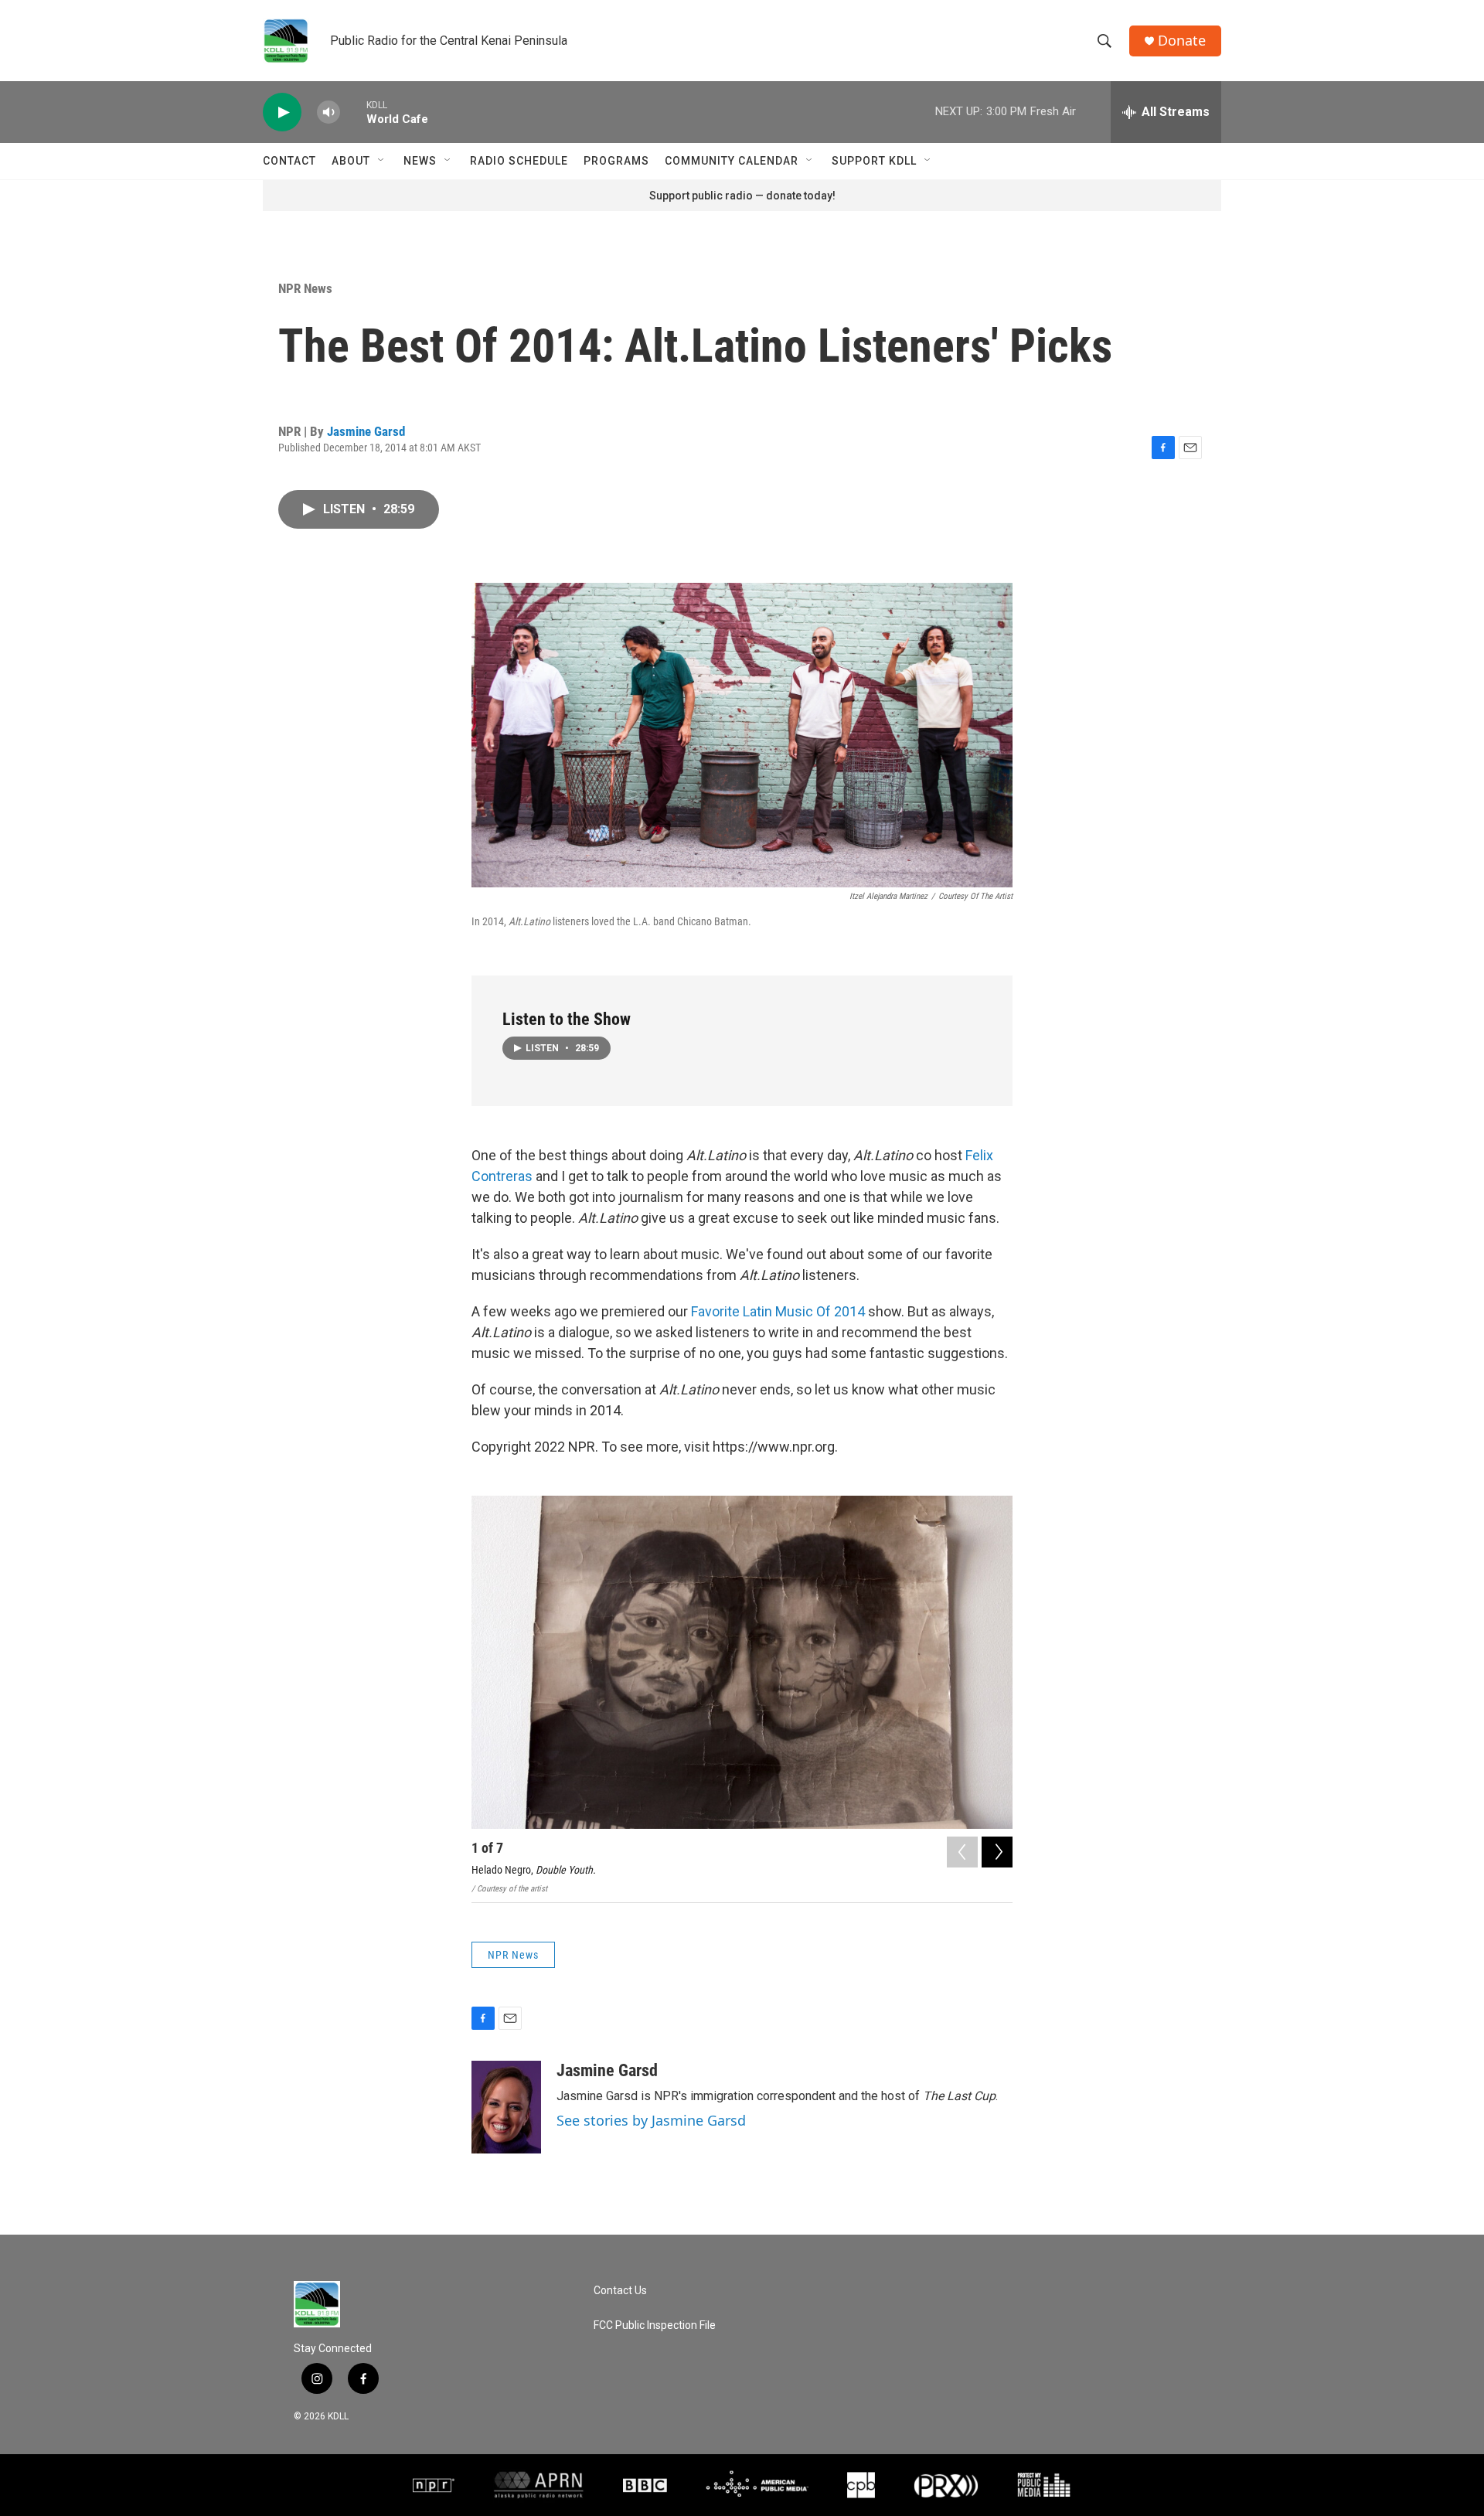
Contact (289, 161)
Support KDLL (874, 161)
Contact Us (620, 2291)
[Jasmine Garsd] (506, 2107)
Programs (616, 161)
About (351, 161)
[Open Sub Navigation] (382, 161)
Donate (1182, 41)
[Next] (997, 1852)
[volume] (328, 112)
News (420, 161)
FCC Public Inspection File (655, 2325)
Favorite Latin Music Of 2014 (778, 1311)
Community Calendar (732, 161)
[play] (282, 112)
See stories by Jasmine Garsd (651, 2120)
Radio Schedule (519, 161)
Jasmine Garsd (366, 431)
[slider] (353, 112)
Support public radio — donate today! (742, 196)
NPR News (305, 288)
